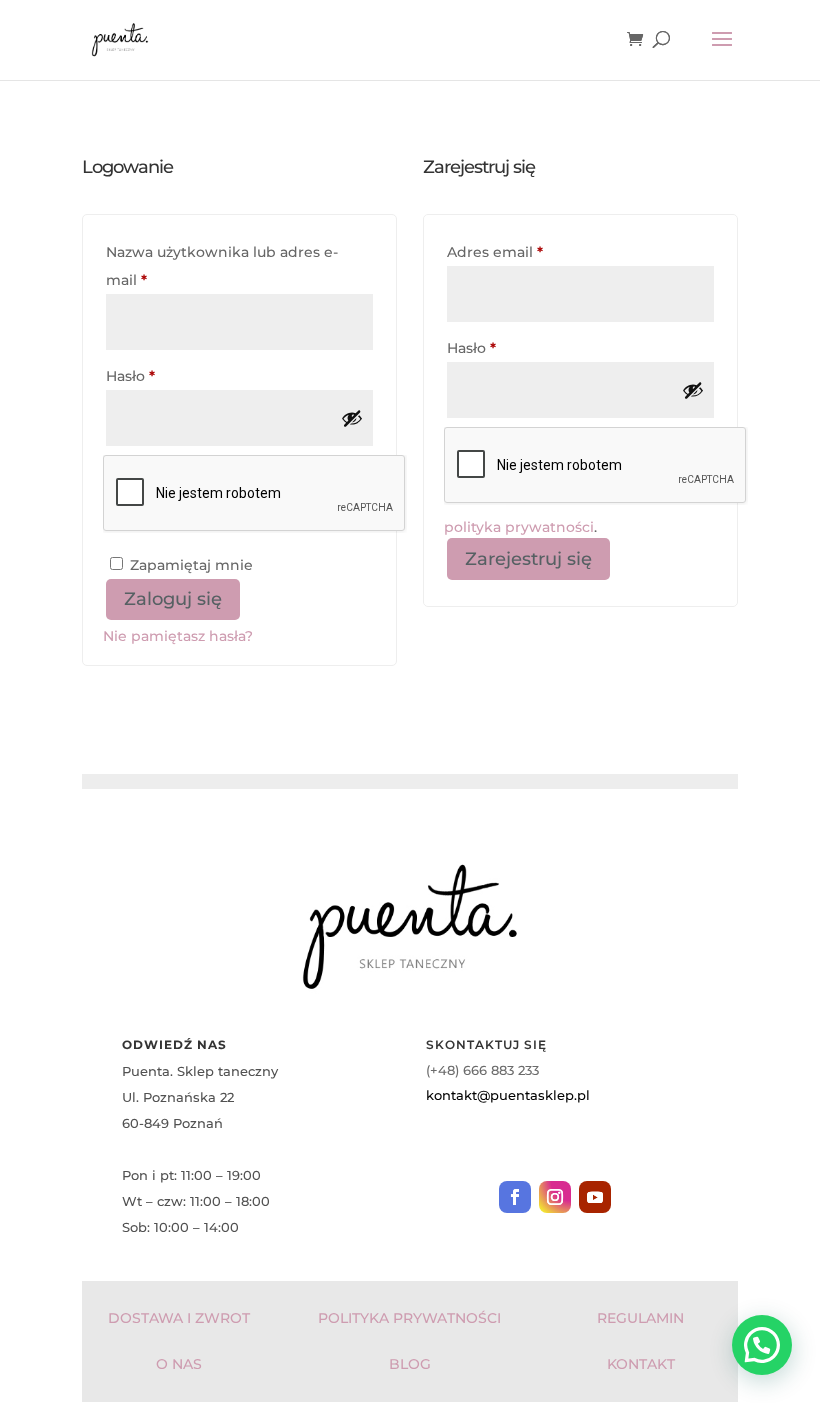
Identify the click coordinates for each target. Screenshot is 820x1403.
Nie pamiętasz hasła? (178, 636)
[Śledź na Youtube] (595, 1197)
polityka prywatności (519, 527)
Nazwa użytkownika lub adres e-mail (222, 266)
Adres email (536, 251)
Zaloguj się (173, 599)
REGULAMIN (640, 1318)
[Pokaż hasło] (352, 418)
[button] (762, 1345)
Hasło (172, 375)
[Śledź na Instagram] (555, 1197)
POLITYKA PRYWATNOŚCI (409, 1318)
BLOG (410, 1364)
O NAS (179, 1364)
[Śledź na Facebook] (515, 1197)
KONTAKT (641, 1364)
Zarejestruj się (528, 559)
